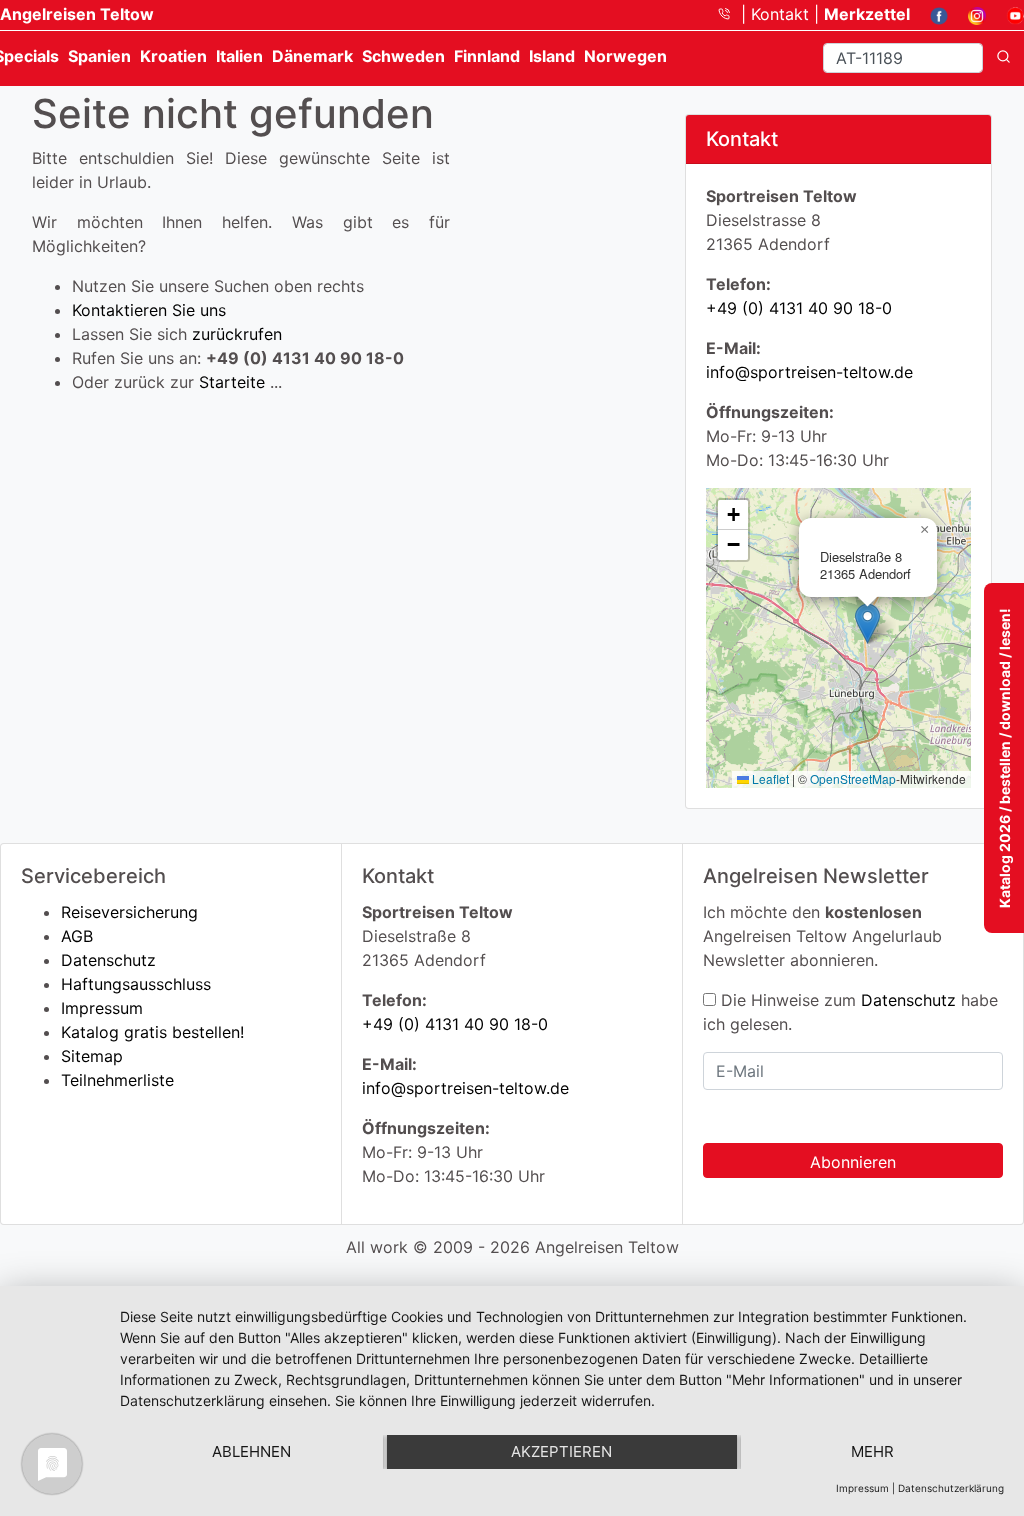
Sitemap (92, 1056)
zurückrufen (237, 334)
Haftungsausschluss (136, 984)
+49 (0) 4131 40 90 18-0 (799, 308)
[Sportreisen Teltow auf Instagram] (969, 14)
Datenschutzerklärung (951, 1488)
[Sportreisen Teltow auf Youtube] (1007, 14)
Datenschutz (108, 960)
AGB (77, 936)
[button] (867, 623)
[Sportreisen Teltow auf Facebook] (931, 14)
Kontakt (782, 14)
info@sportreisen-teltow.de (809, 372)
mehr (872, 1451)
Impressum (102, 1008)
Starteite (232, 382)
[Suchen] (1003, 58)
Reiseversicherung (129, 912)
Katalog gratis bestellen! (152, 1032)
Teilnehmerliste (117, 1080)
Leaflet (769, 778)
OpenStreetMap (853, 778)
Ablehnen (251, 1451)
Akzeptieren (561, 1451)
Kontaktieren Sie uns (149, 310)
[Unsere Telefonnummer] (731, 14)
